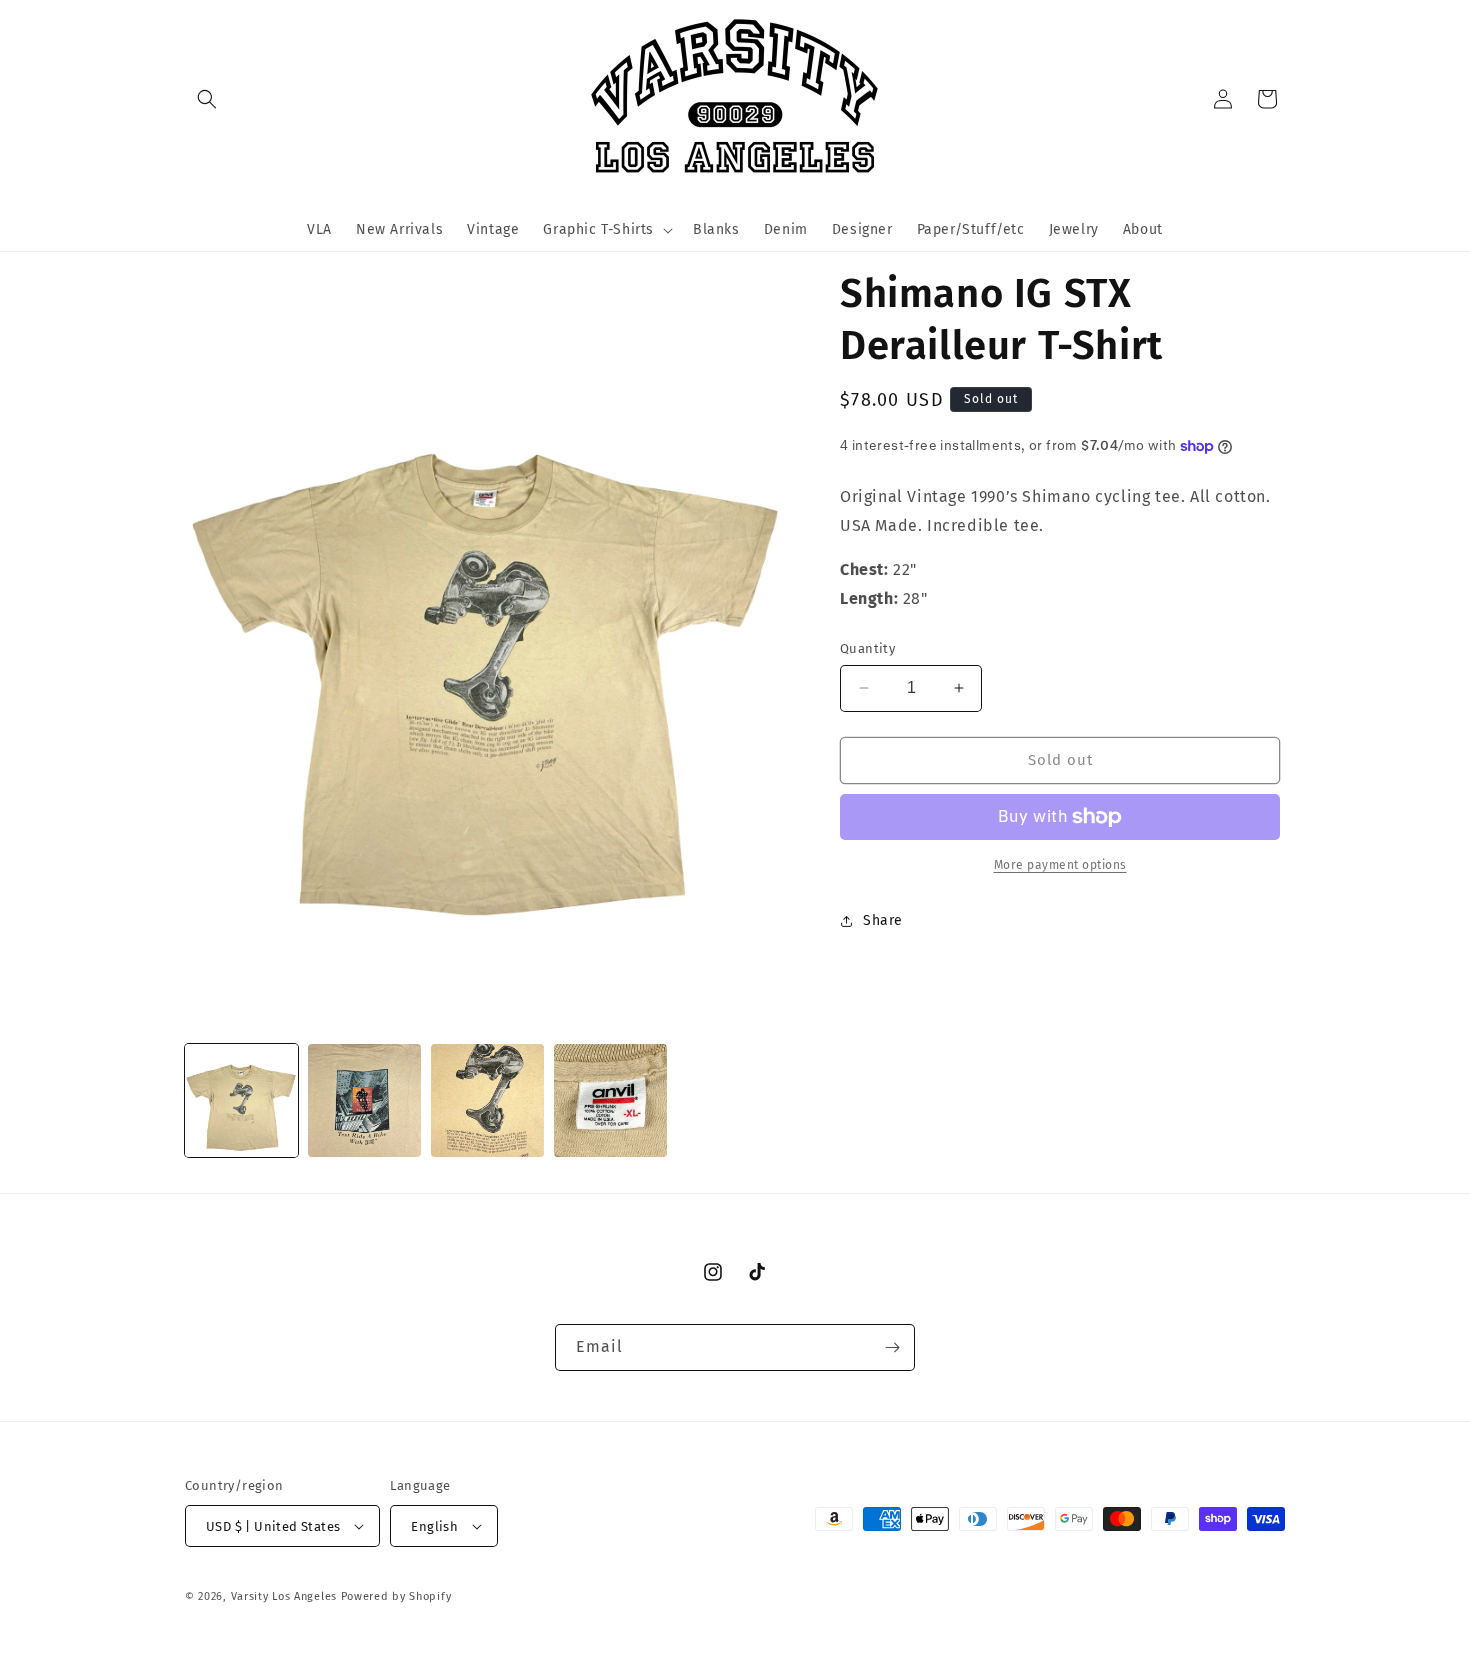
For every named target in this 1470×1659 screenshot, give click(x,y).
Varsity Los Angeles (284, 1596)
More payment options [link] (1060, 865)
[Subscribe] (892, 1347)
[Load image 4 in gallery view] (610, 1100)
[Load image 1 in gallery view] (241, 1100)
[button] (207, 99)
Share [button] (883, 920)
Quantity (867, 648)
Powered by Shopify (396, 1596)
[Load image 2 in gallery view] (364, 1100)
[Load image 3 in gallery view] (487, 1100)
